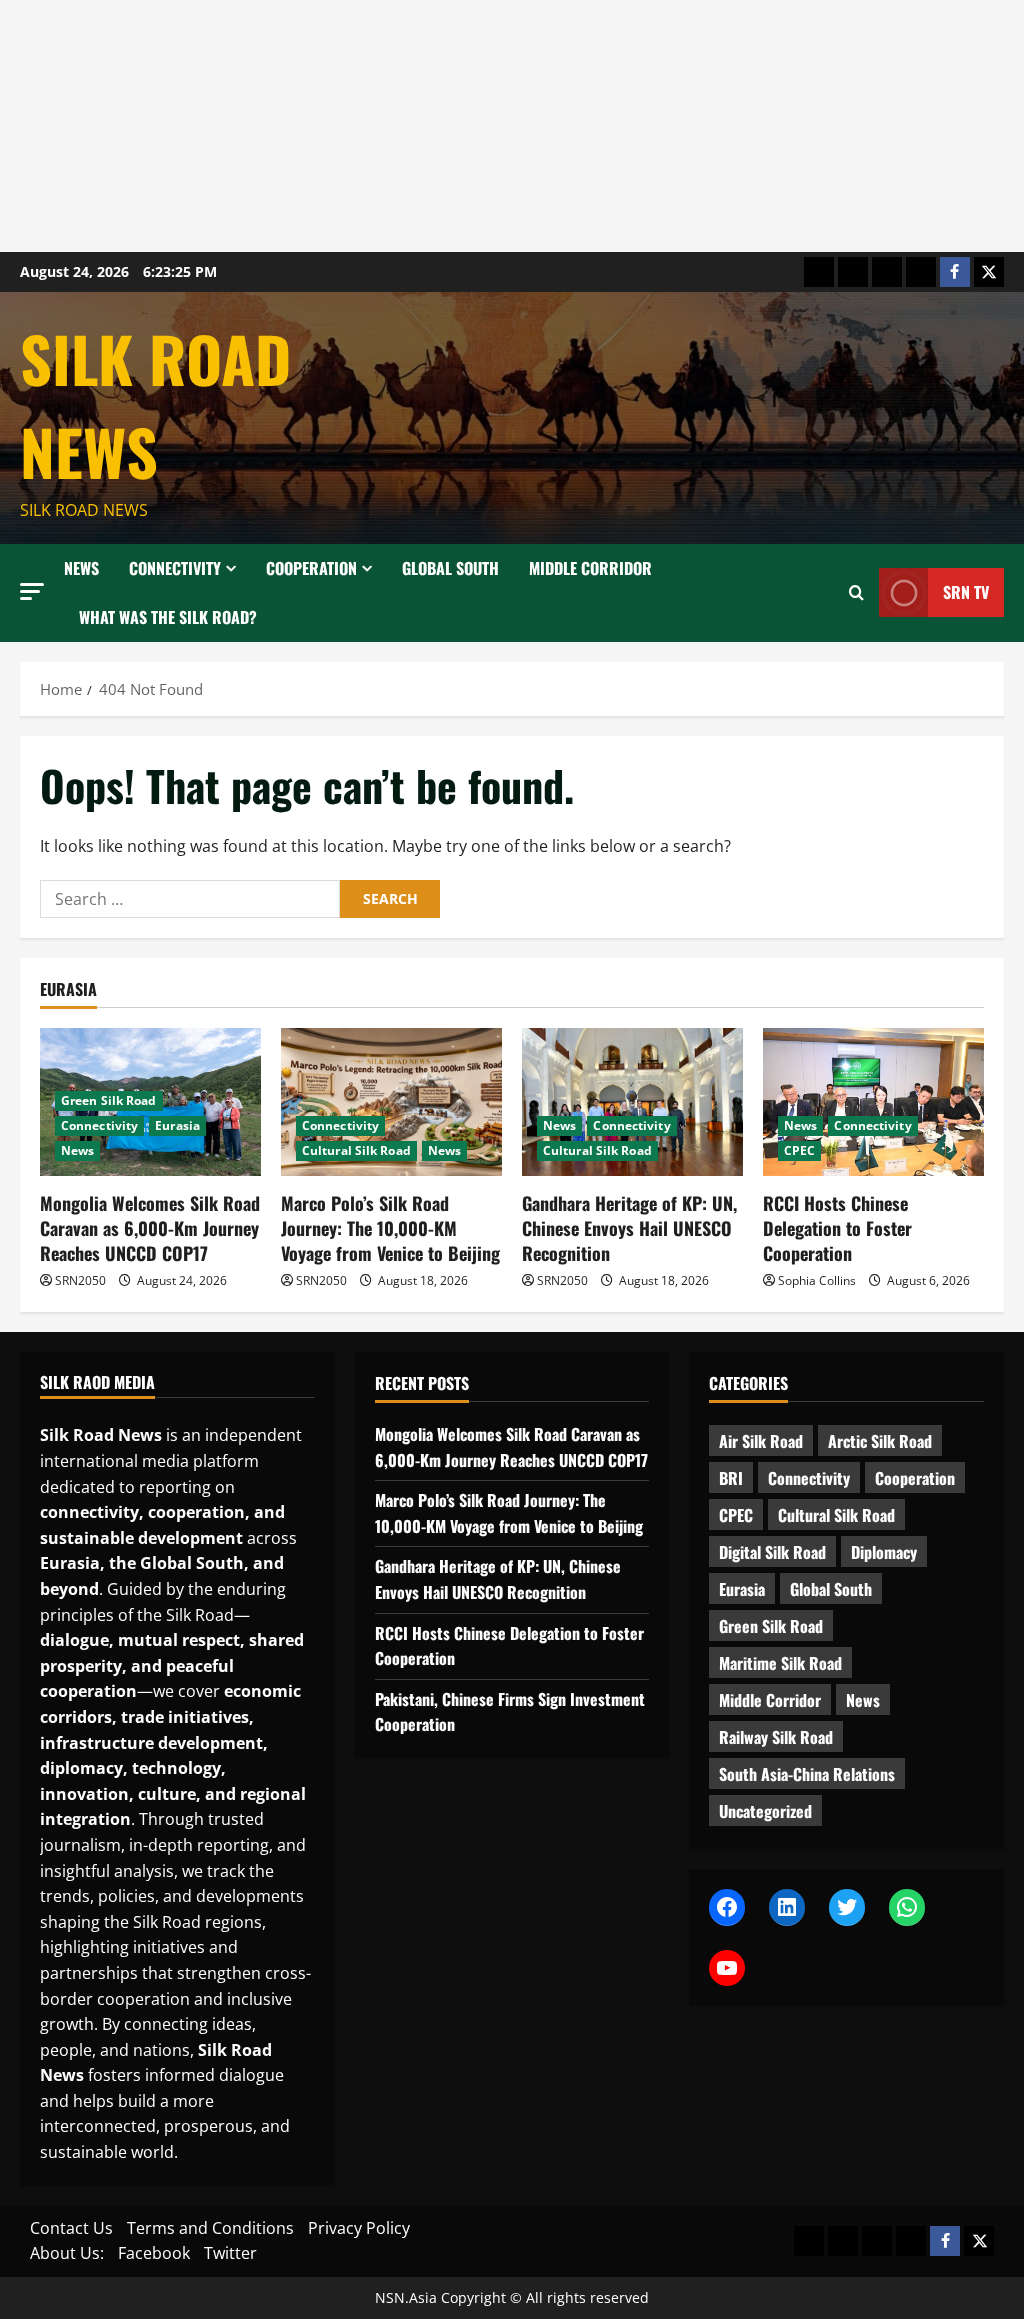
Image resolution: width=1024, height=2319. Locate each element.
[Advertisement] (512, 126)
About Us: (67, 2253)
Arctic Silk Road (880, 1441)
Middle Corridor (590, 568)
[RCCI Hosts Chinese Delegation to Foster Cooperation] (873, 1101)
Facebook (154, 2253)
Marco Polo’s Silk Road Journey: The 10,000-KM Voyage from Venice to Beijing (390, 1228)
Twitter (230, 2253)
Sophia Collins (817, 1280)
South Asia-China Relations (807, 1774)
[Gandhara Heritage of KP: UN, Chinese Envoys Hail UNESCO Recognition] (632, 1101)
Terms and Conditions (210, 2228)
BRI (731, 1478)
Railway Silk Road (776, 1737)
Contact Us (71, 2228)
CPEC (799, 1150)
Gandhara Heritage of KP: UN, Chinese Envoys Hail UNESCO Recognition (629, 1228)
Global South (450, 568)
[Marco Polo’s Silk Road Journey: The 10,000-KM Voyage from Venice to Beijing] (391, 1101)
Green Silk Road (109, 1100)
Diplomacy (884, 1552)
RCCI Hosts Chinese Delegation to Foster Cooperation (837, 1228)
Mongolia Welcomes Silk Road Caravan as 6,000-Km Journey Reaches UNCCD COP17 (150, 1228)
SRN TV (966, 592)
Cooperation (311, 568)
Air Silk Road (761, 1441)
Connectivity (175, 568)
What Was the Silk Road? (168, 617)
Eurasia (177, 1125)
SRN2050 (80, 1280)
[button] (32, 591)
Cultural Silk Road (356, 1150)
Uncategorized (765, 1811)
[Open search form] (856, 593)
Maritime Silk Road (780, 1663)
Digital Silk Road (772, 1552)
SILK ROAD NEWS (155, 404)
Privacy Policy (359, 2228)
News (81, 568)
